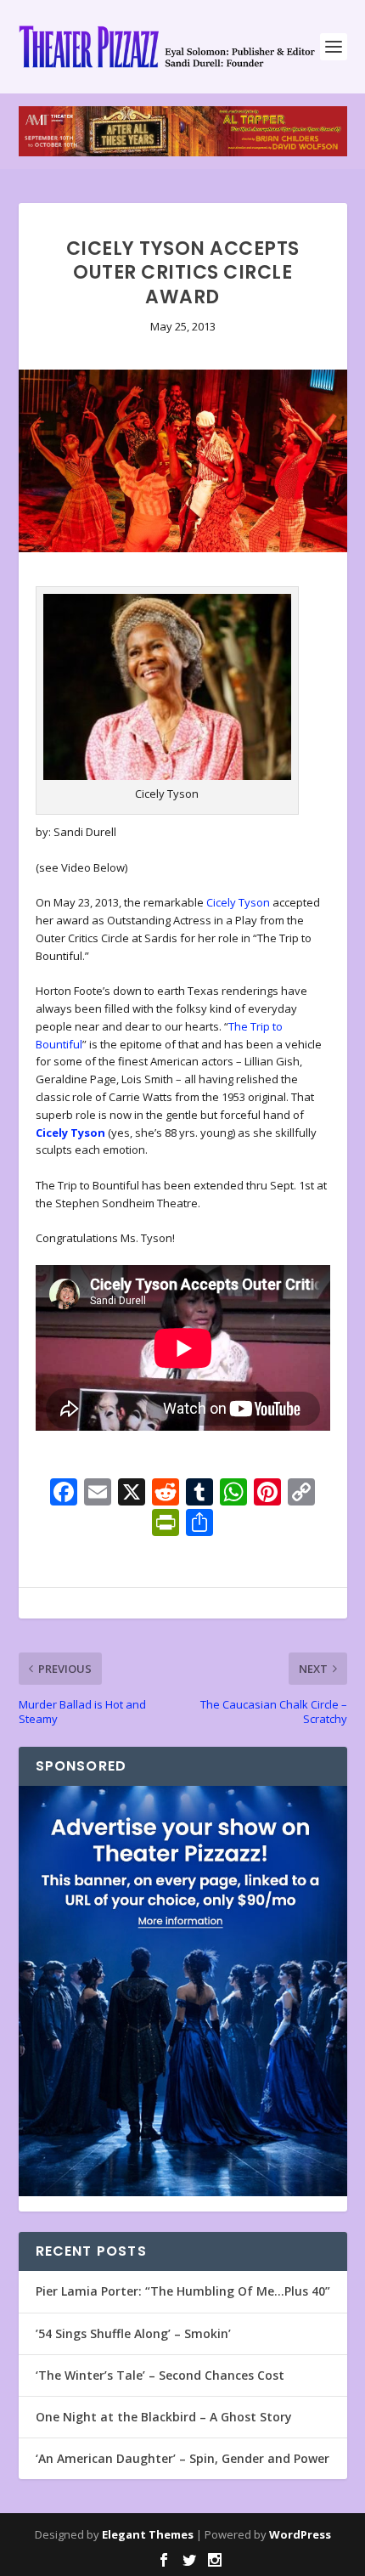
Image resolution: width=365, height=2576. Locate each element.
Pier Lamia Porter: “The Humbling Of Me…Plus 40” (183, 2291)
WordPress (300, 2534)
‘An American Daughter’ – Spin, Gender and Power (182, 2458)
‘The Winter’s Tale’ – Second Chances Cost (160, 2375)
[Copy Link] (301, 1494)
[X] (132, 1494)
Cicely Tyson (238, 902)
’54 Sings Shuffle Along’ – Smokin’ (133, 2333)
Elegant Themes (148, 2534)
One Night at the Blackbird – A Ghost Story (164, 2417)
